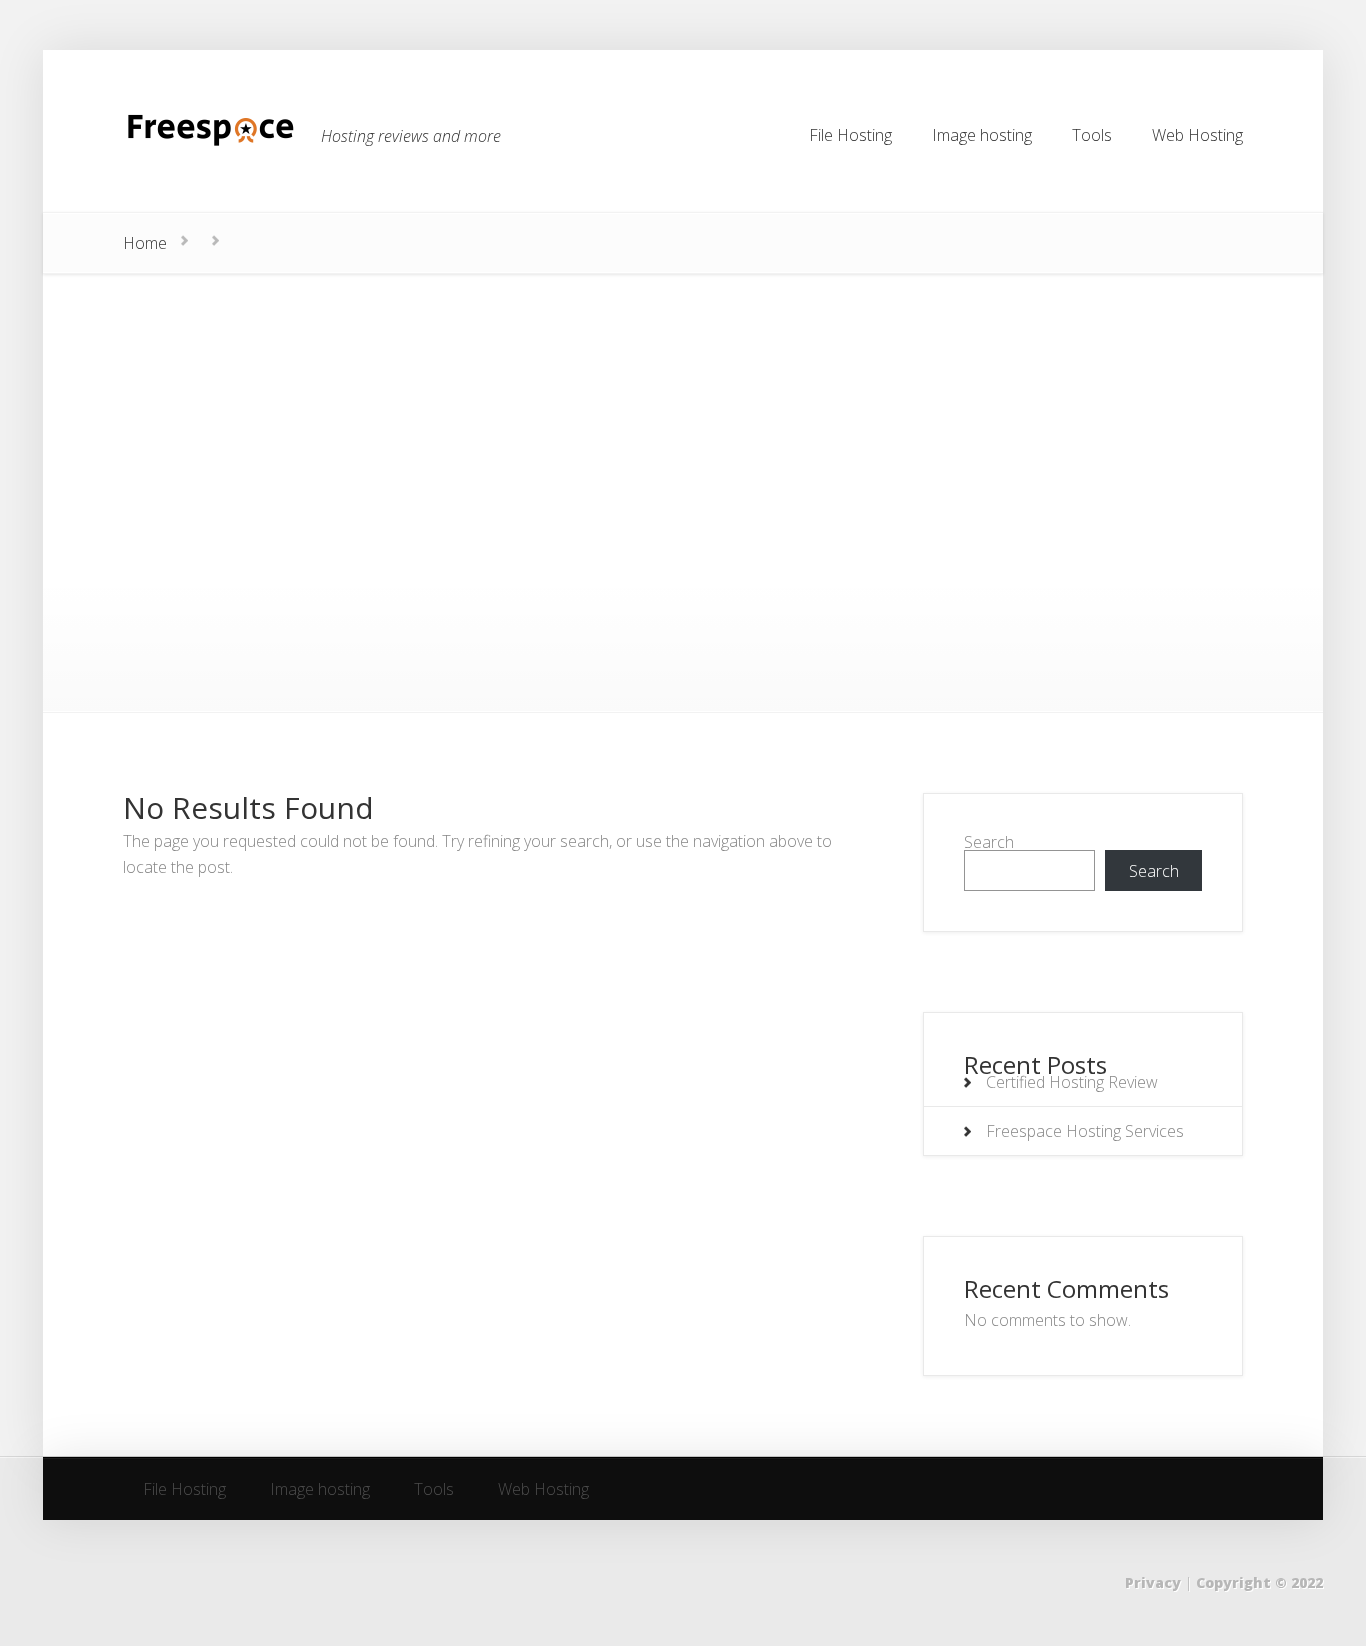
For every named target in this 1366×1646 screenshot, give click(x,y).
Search (989, 842)
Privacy (1153, 1582)
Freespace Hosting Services (1085, 1131)
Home (145, 243)
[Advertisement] (683, 424)
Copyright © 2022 (1259, 1582)
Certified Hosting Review (1072, 1082)
